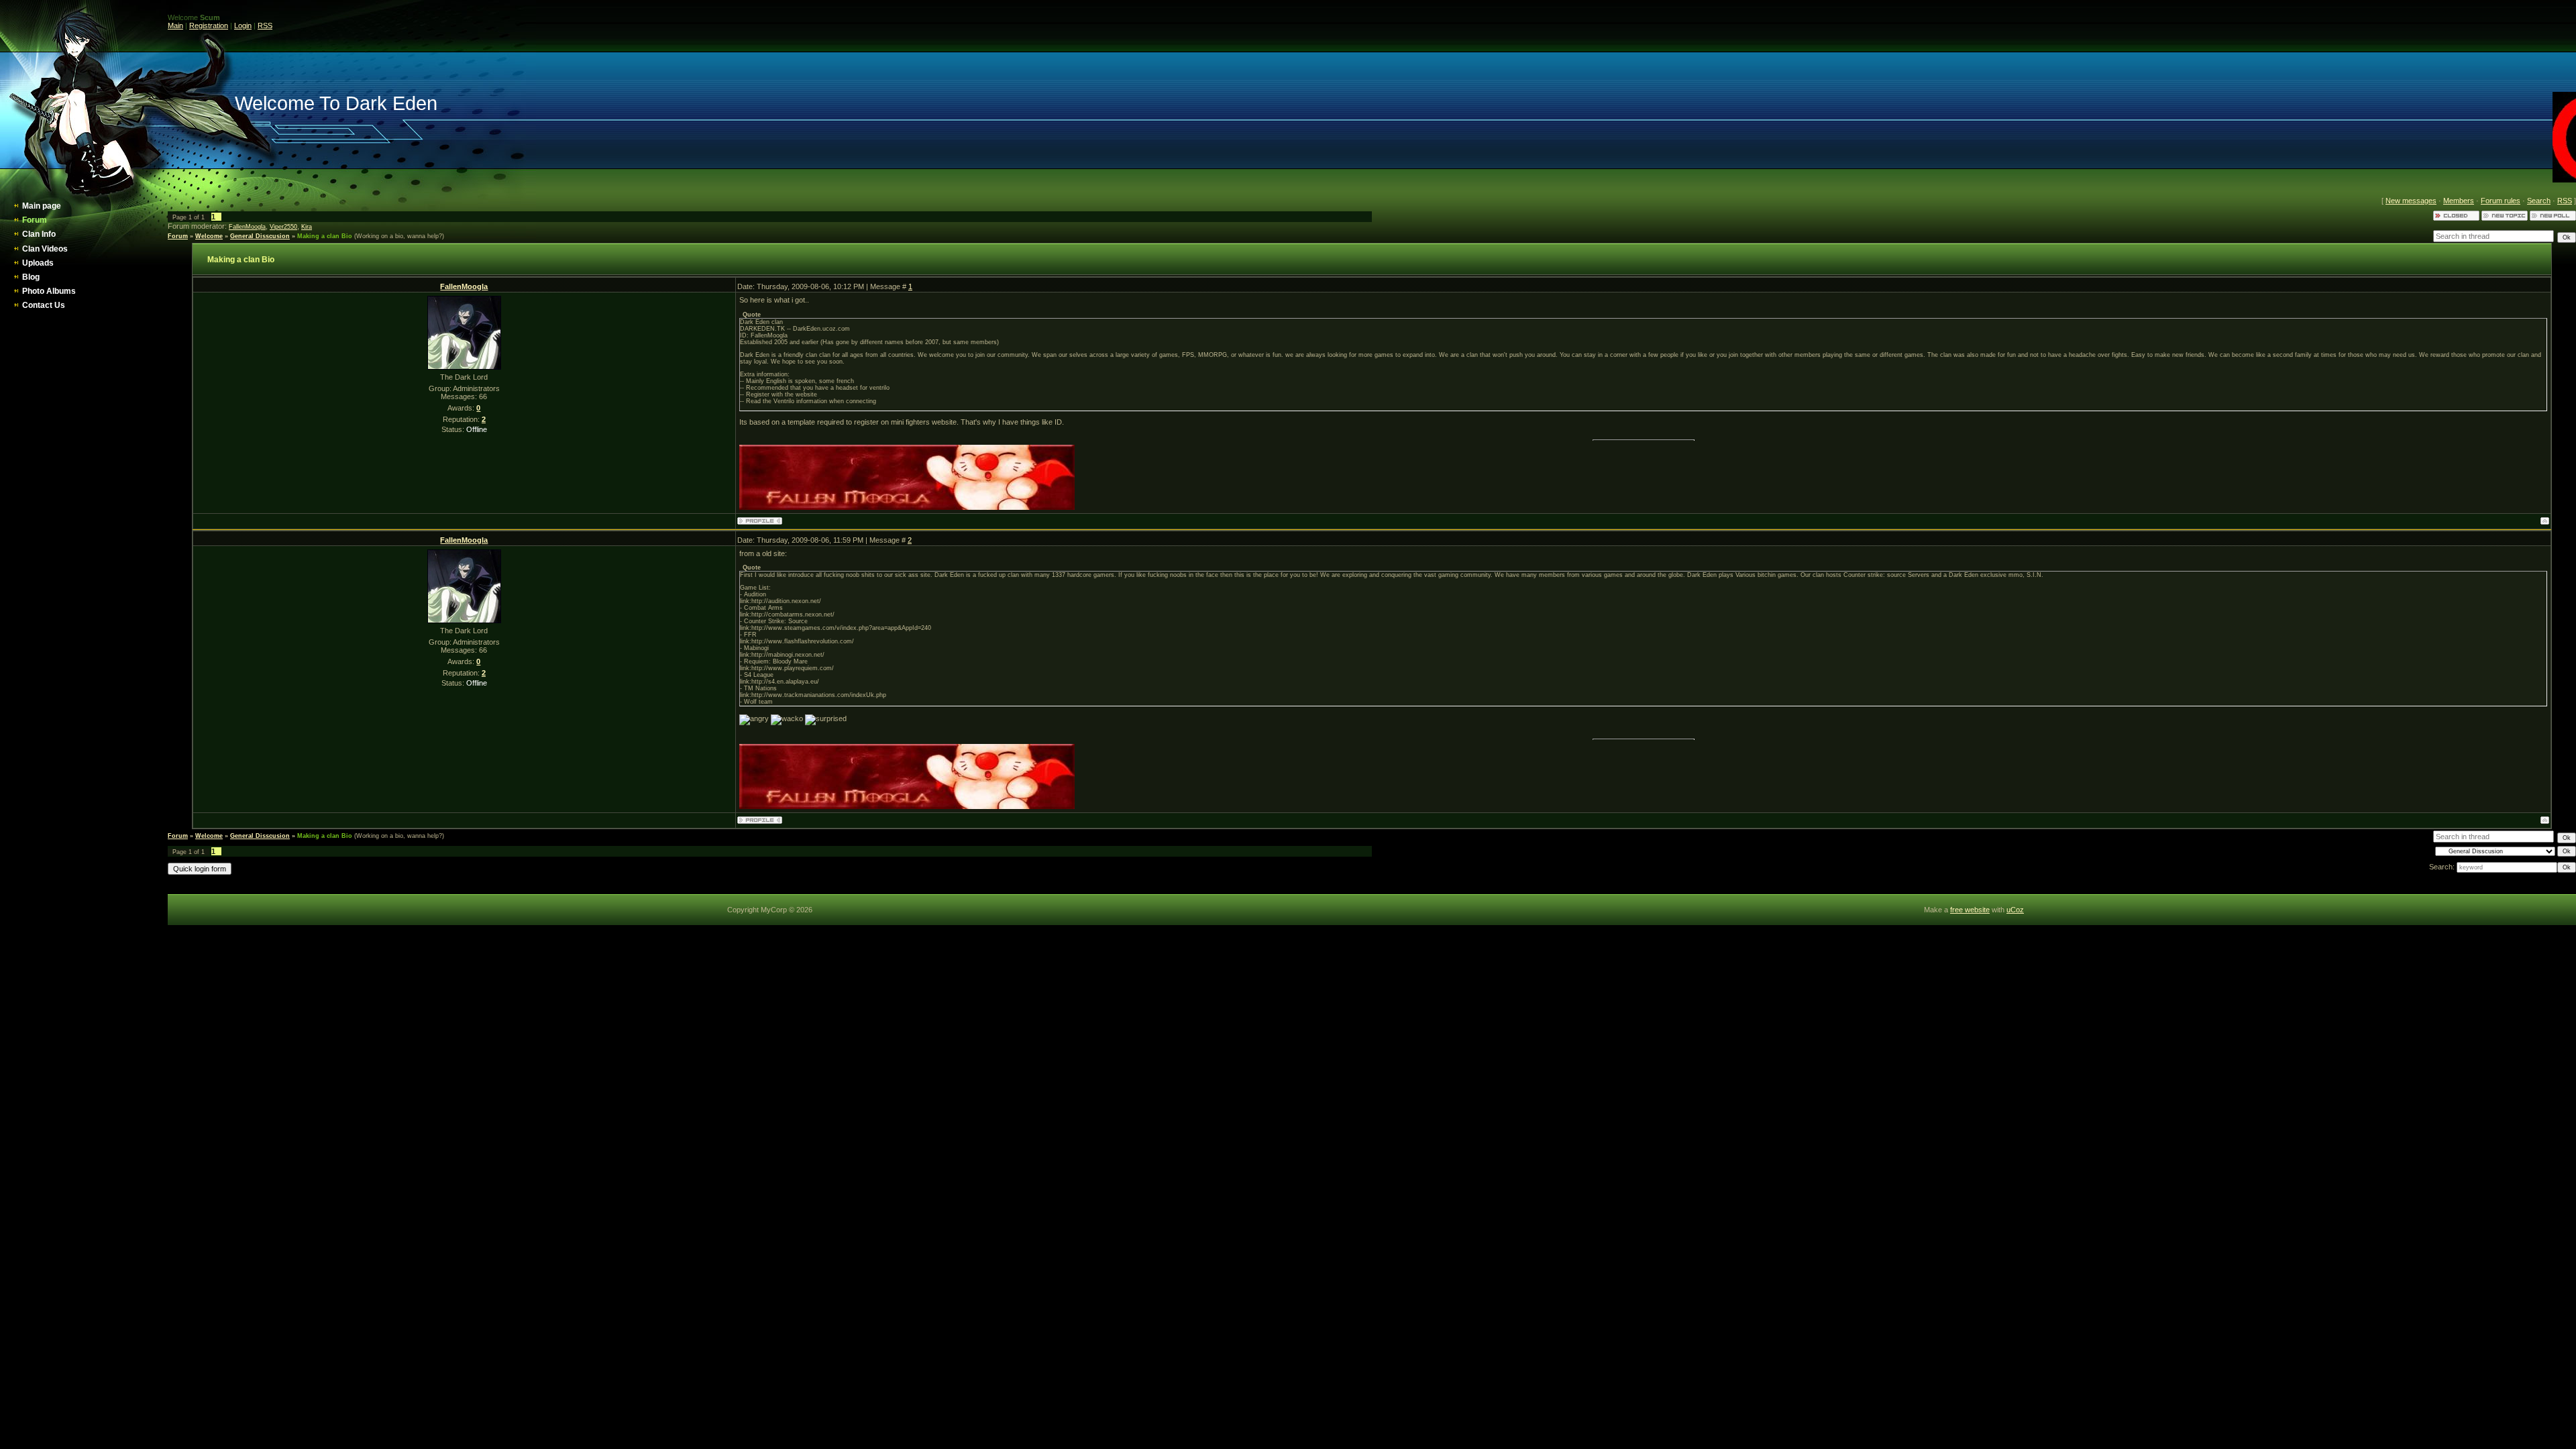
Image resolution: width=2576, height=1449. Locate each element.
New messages (2411, 201)
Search (2539, 201)
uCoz (2015, 910)
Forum (178, 236)
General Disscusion (260, 236)
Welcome (209, 236)
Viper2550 (283, 227)
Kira (307, 227)
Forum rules (2501, 201)
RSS (265, 25)
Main (175, 25)
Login (243, 25)
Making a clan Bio (325, 236)
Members (2459, 201)
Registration (209, 25)
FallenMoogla (247, 227)
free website (1970, 910)
